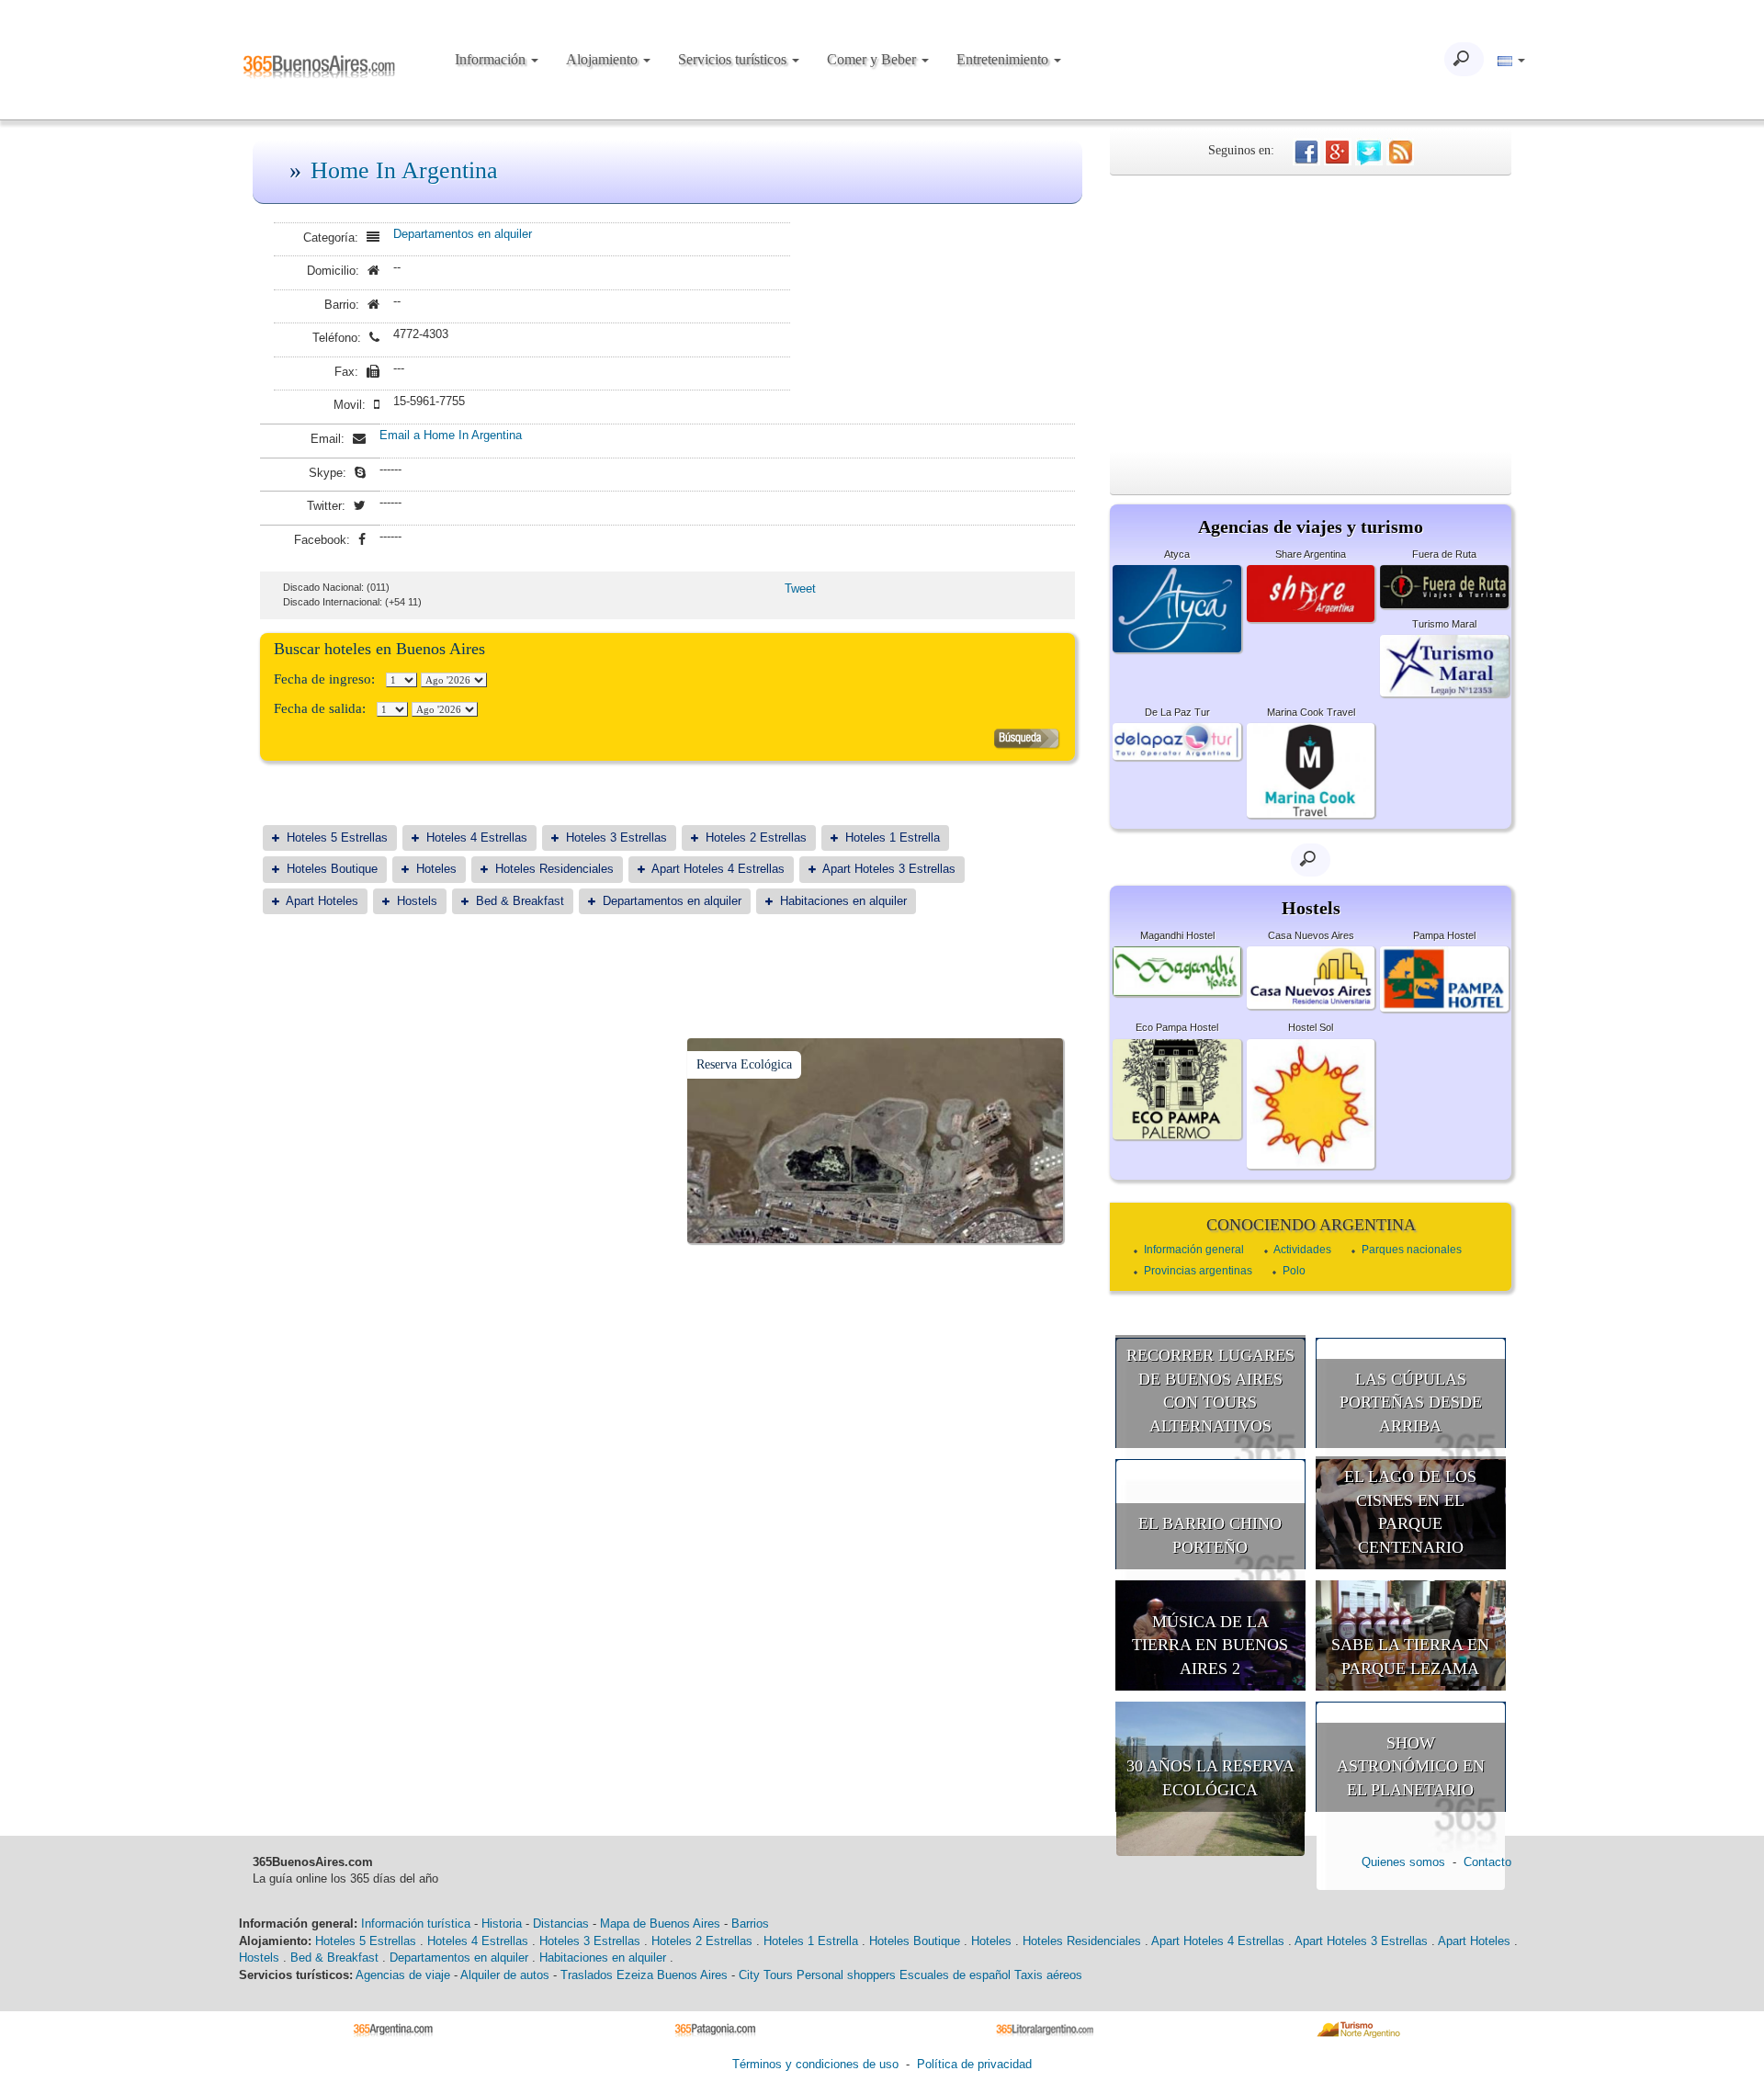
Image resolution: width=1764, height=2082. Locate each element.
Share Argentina (1311, 554)
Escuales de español (955, 1975)
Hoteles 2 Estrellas (756, 837)
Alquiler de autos (505, 1975)
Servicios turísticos (734, 59)
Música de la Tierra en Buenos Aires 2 (1210, 1645)
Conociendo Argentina (1311, 1225)
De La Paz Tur (1177, 712)
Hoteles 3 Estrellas (616, 837)
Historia (502, 1924)
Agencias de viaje (403, 1975)
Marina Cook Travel (1311, 712)
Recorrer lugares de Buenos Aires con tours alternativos (1210, 1391)
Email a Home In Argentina (451, 435)
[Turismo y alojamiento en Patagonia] (722, 2028)
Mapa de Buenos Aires (660, 1924)
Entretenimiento (1004, 59)
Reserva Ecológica (744, 1064)
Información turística (416, 1924)
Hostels (417, 901)
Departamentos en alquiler (463, 234)
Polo (1294, 1271)
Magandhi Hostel (1177, 935)
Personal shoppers (846, 1975)
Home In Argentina (404, 170)
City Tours (766, 1975)
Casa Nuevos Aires (1311, 935)
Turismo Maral (1444, 624)
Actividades (1302, 1250)
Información (492, 59)
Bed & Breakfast (520, 901)
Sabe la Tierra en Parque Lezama (1410, 1657)
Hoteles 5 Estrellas (337, 837)
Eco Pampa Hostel (1177, 1027)
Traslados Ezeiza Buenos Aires (644, 1975)
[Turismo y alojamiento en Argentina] (400, 2028)
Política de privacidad (974, 2064)
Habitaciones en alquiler (843, 901)
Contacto (1487, 1862)
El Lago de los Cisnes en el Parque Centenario (1410, 1512)
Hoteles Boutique (332, 869)
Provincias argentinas (1198, 1271)
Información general (1194, 1250)
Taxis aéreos (1048, 1975)
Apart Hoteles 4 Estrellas (718, 869)
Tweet (800, 588)
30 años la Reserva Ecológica (1210, 1778)
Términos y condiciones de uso (815, 2064)
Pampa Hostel (1444, 935)
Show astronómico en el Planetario (1411, 1766)
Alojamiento (604, 59)
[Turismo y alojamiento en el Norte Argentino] (1365, 2028)
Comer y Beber (873, 59)
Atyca (1177, 554)
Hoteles (436, 869)
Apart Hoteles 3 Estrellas (889, 869)
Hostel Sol (1311, 1027)
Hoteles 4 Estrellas (477, 837)
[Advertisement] (1311, 313)
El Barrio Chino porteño (1210, 1535)
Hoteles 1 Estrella (893, 837)
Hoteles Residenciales (554, 869)
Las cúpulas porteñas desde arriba (1411, 1403)
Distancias (561, 1924)
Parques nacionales (1412, 1250)
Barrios (750, 1924)
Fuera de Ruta (1444, 554)
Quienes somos (1403, 1862)
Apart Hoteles (322, 901)
